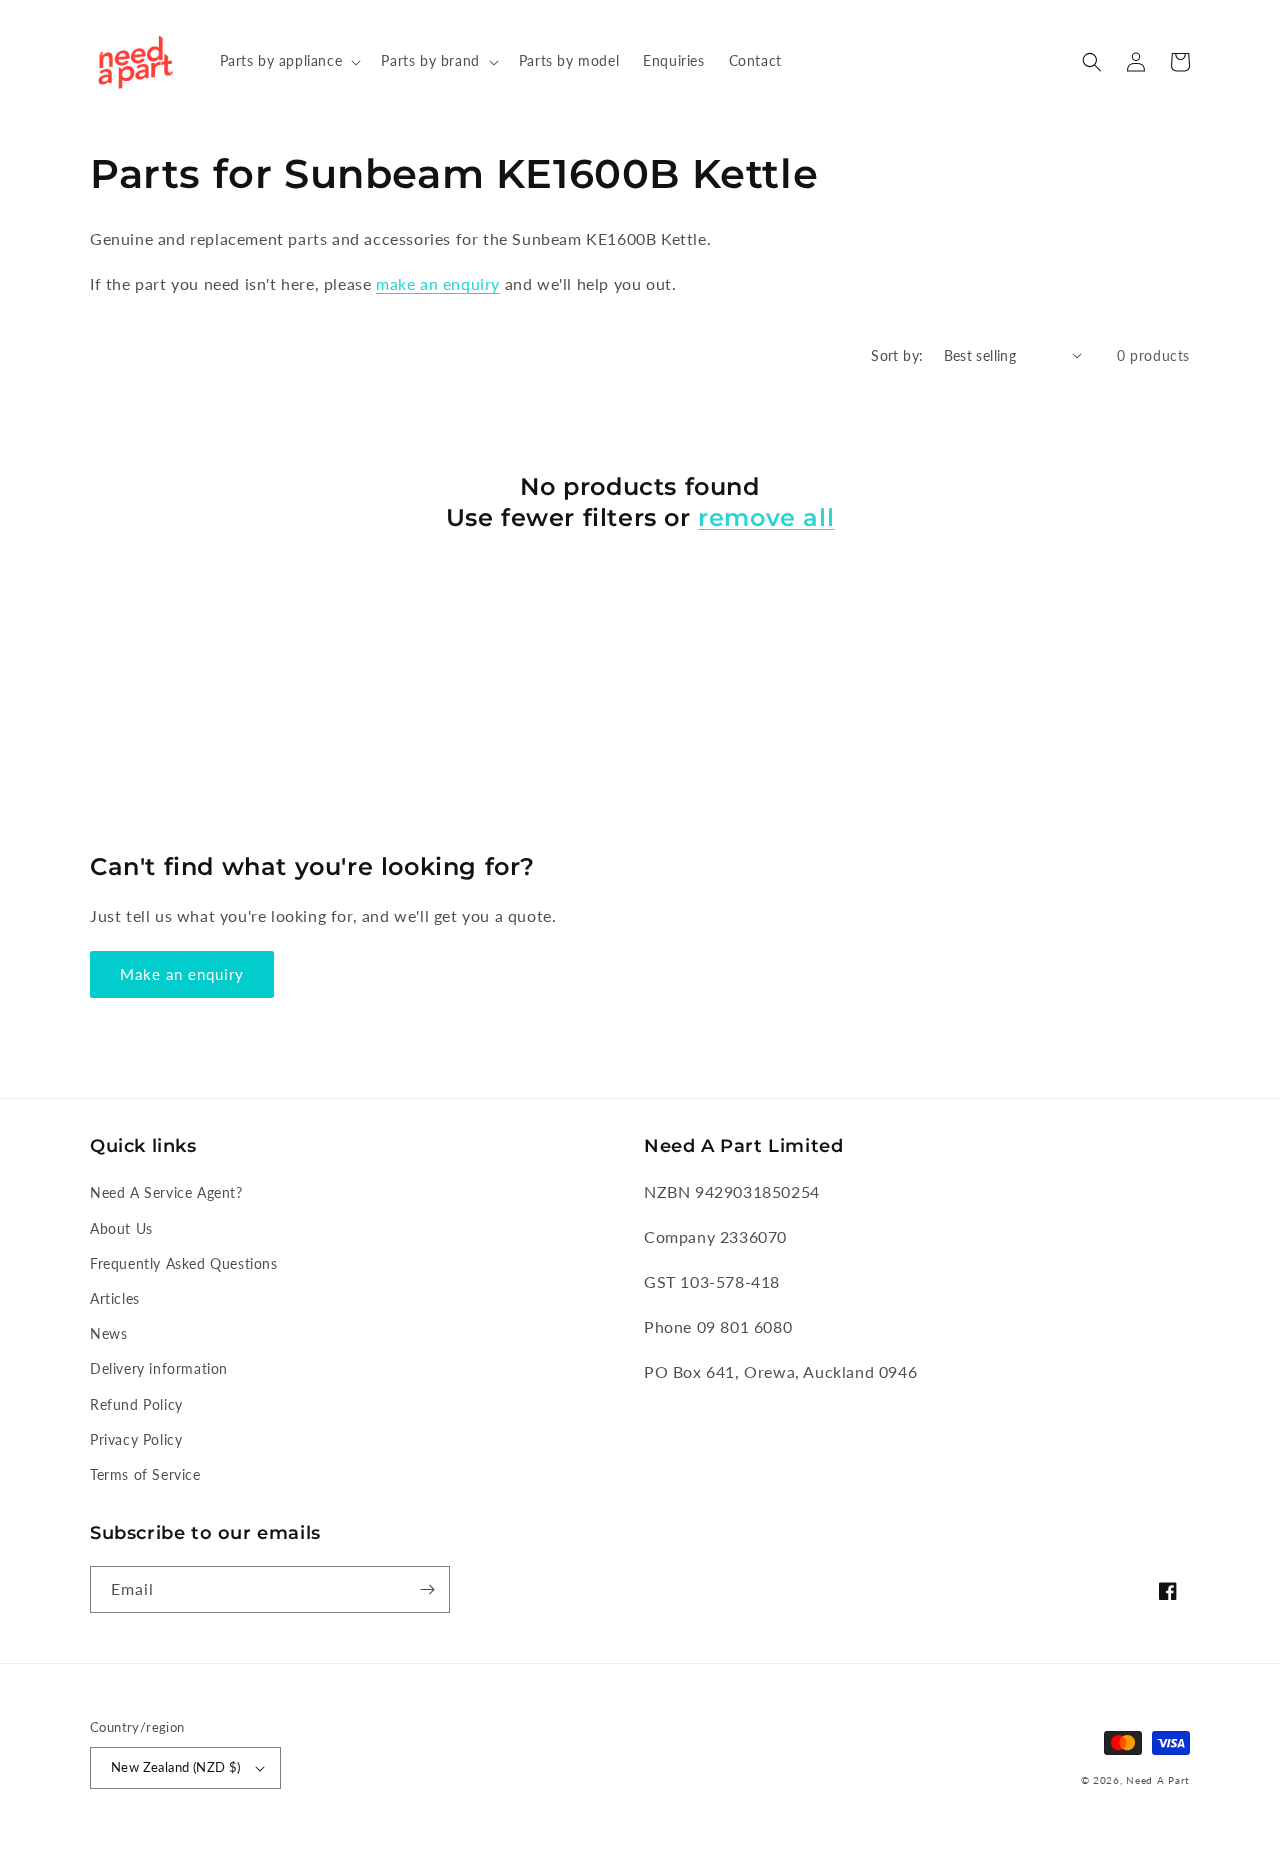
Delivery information (159, 1368)
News (108, 1333)
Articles (115, 1298)
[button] (289, 61)
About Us (121, 1228)
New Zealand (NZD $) (176, 1767)
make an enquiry (438, 283)
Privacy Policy (136, 1439)
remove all (766, 517)
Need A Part (1158, 1780)
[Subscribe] (427, 1589)
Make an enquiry (182, 974)
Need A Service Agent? (166, 1192)
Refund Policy (136, 1404)
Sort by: (897, 355)
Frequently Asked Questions (184, 1263)
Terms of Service (145, 1474)
